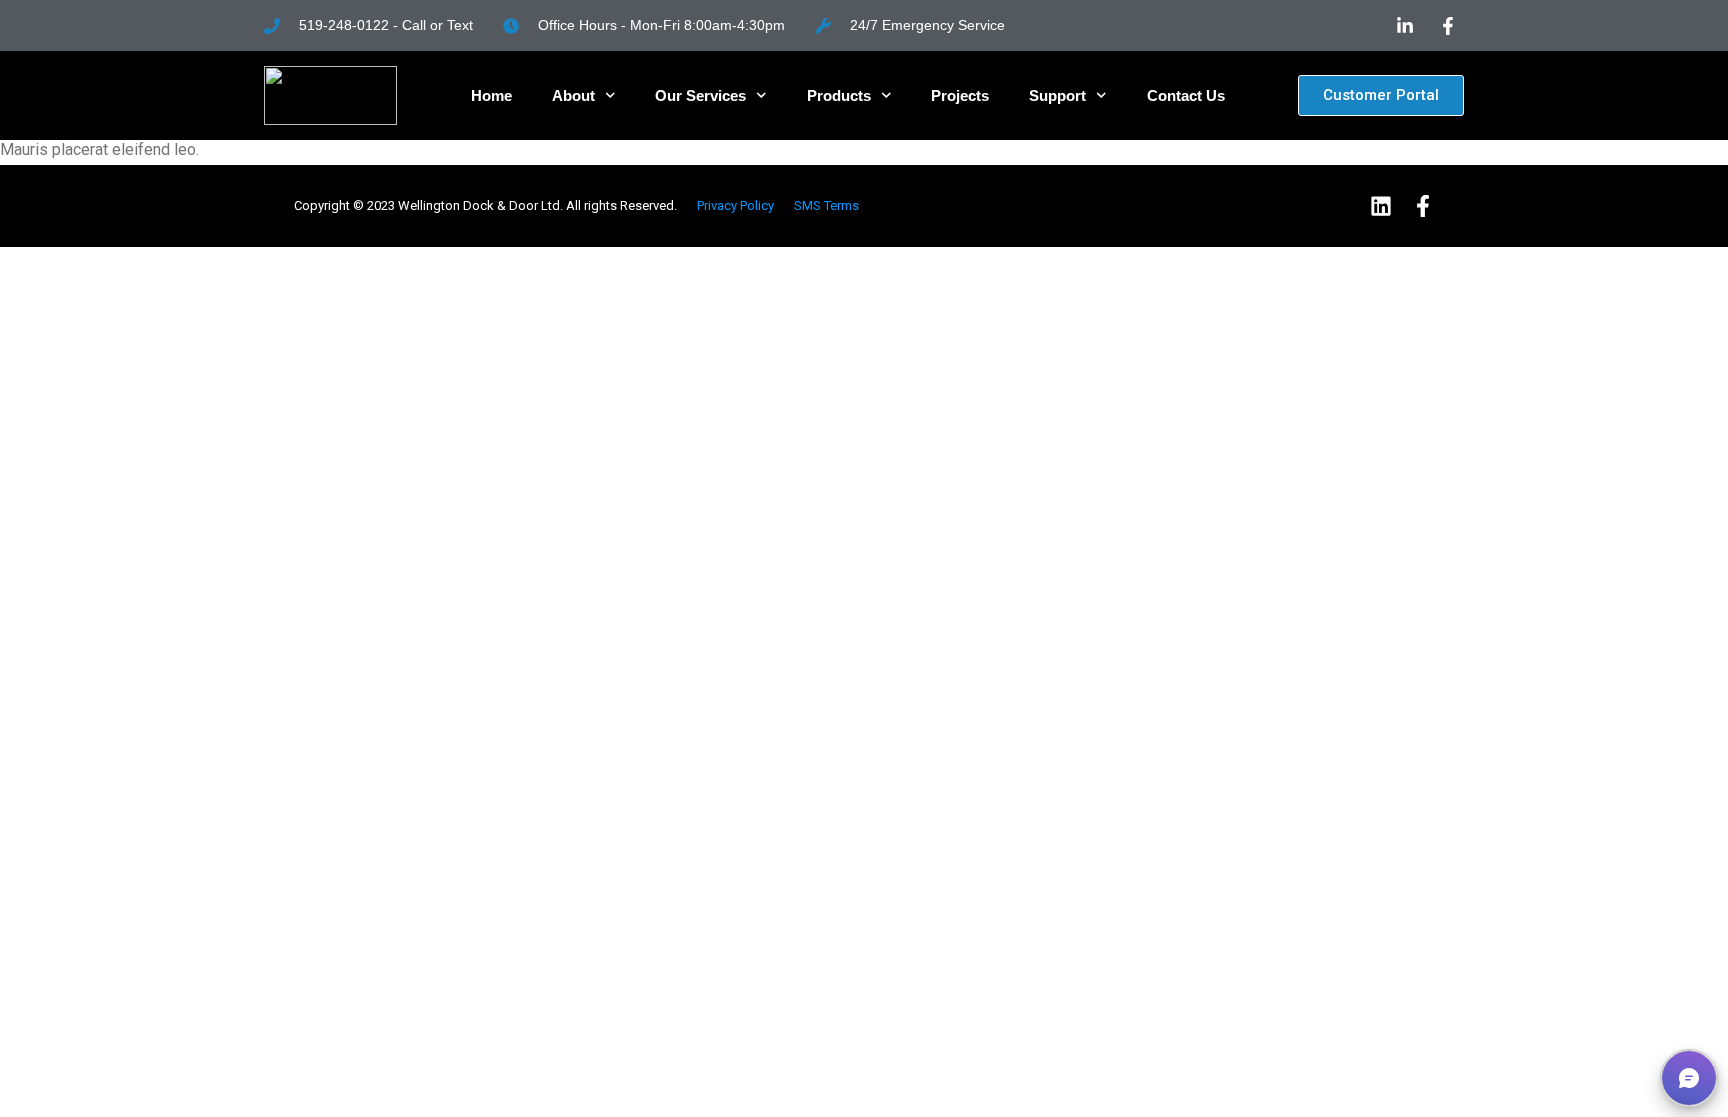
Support (1057, 95)
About (573, 95)
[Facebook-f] (1423, 206)
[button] (1689, 1078)
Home (491, 95)
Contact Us (1186, 95)
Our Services (700, 95)
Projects (960, 95)
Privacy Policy (735, 205)
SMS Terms (826, 205)
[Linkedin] (1381, 206)
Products (839, 95)
